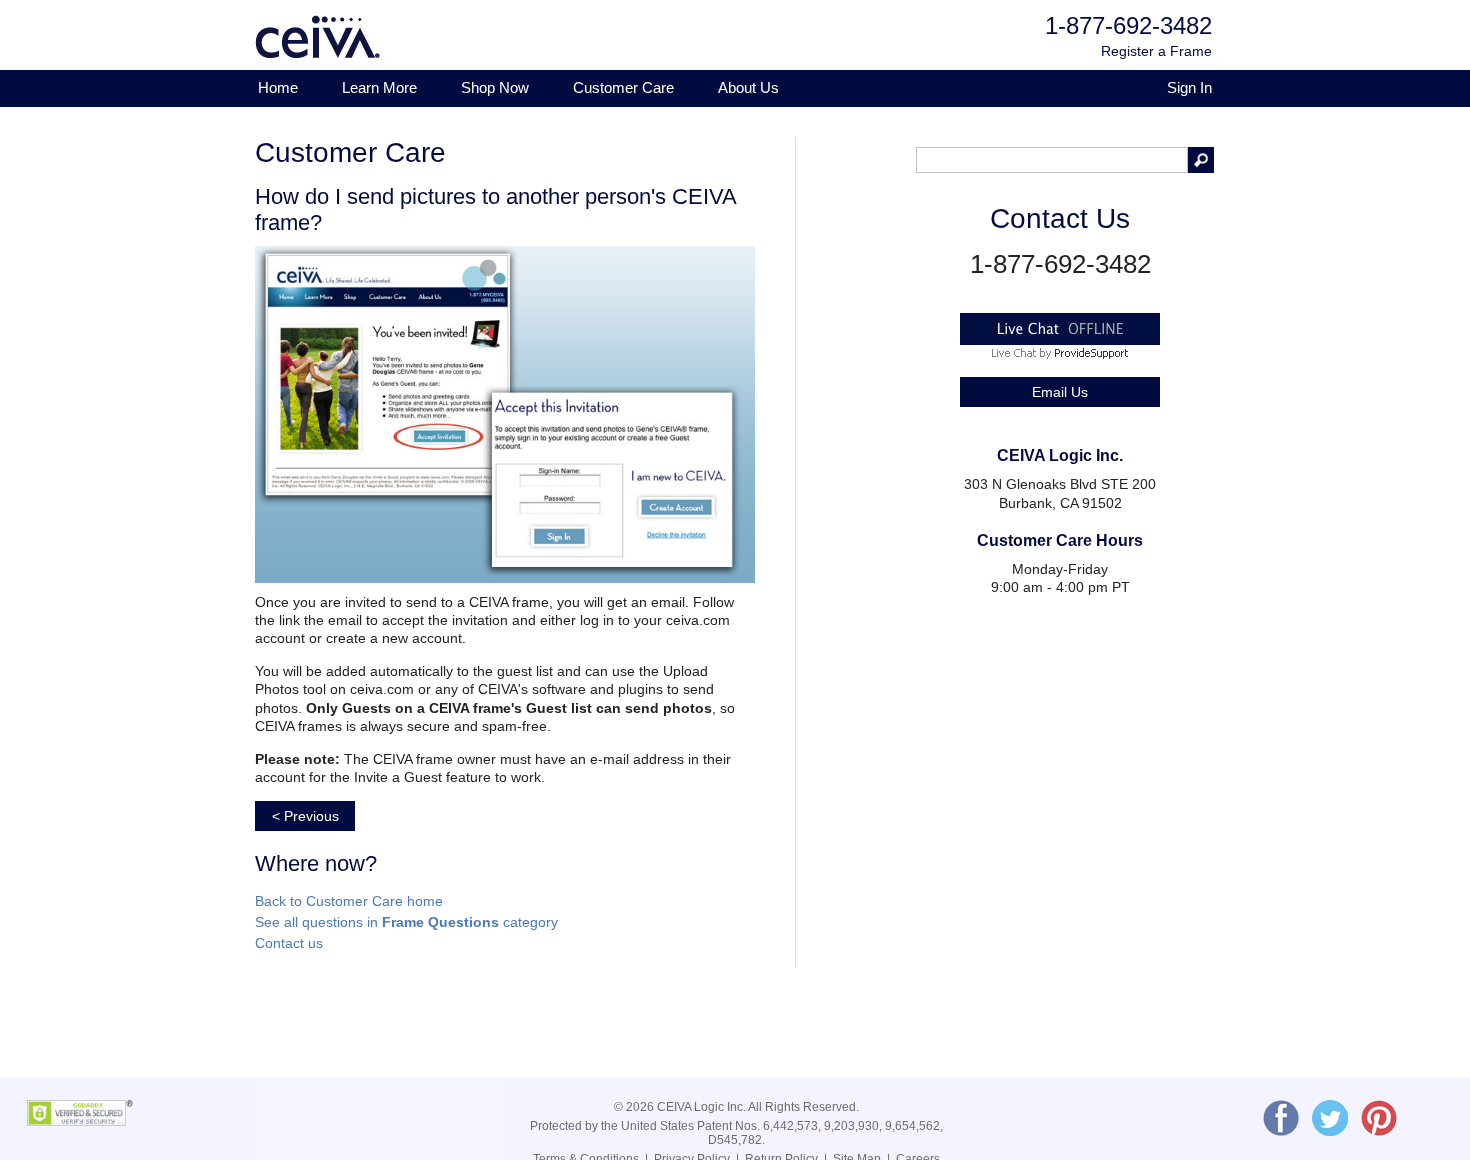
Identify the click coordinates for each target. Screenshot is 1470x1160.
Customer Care (623, 87)
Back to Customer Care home (349, 901)
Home (278, 87)
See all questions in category (406, 922)
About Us (748, 87)
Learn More (379, 87)
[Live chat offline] (1060, 341)
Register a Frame (1156, 51)
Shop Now (495, 87)
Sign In (1189, 87)
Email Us (1060, 392)
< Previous (305, 816)
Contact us (289, 943)
